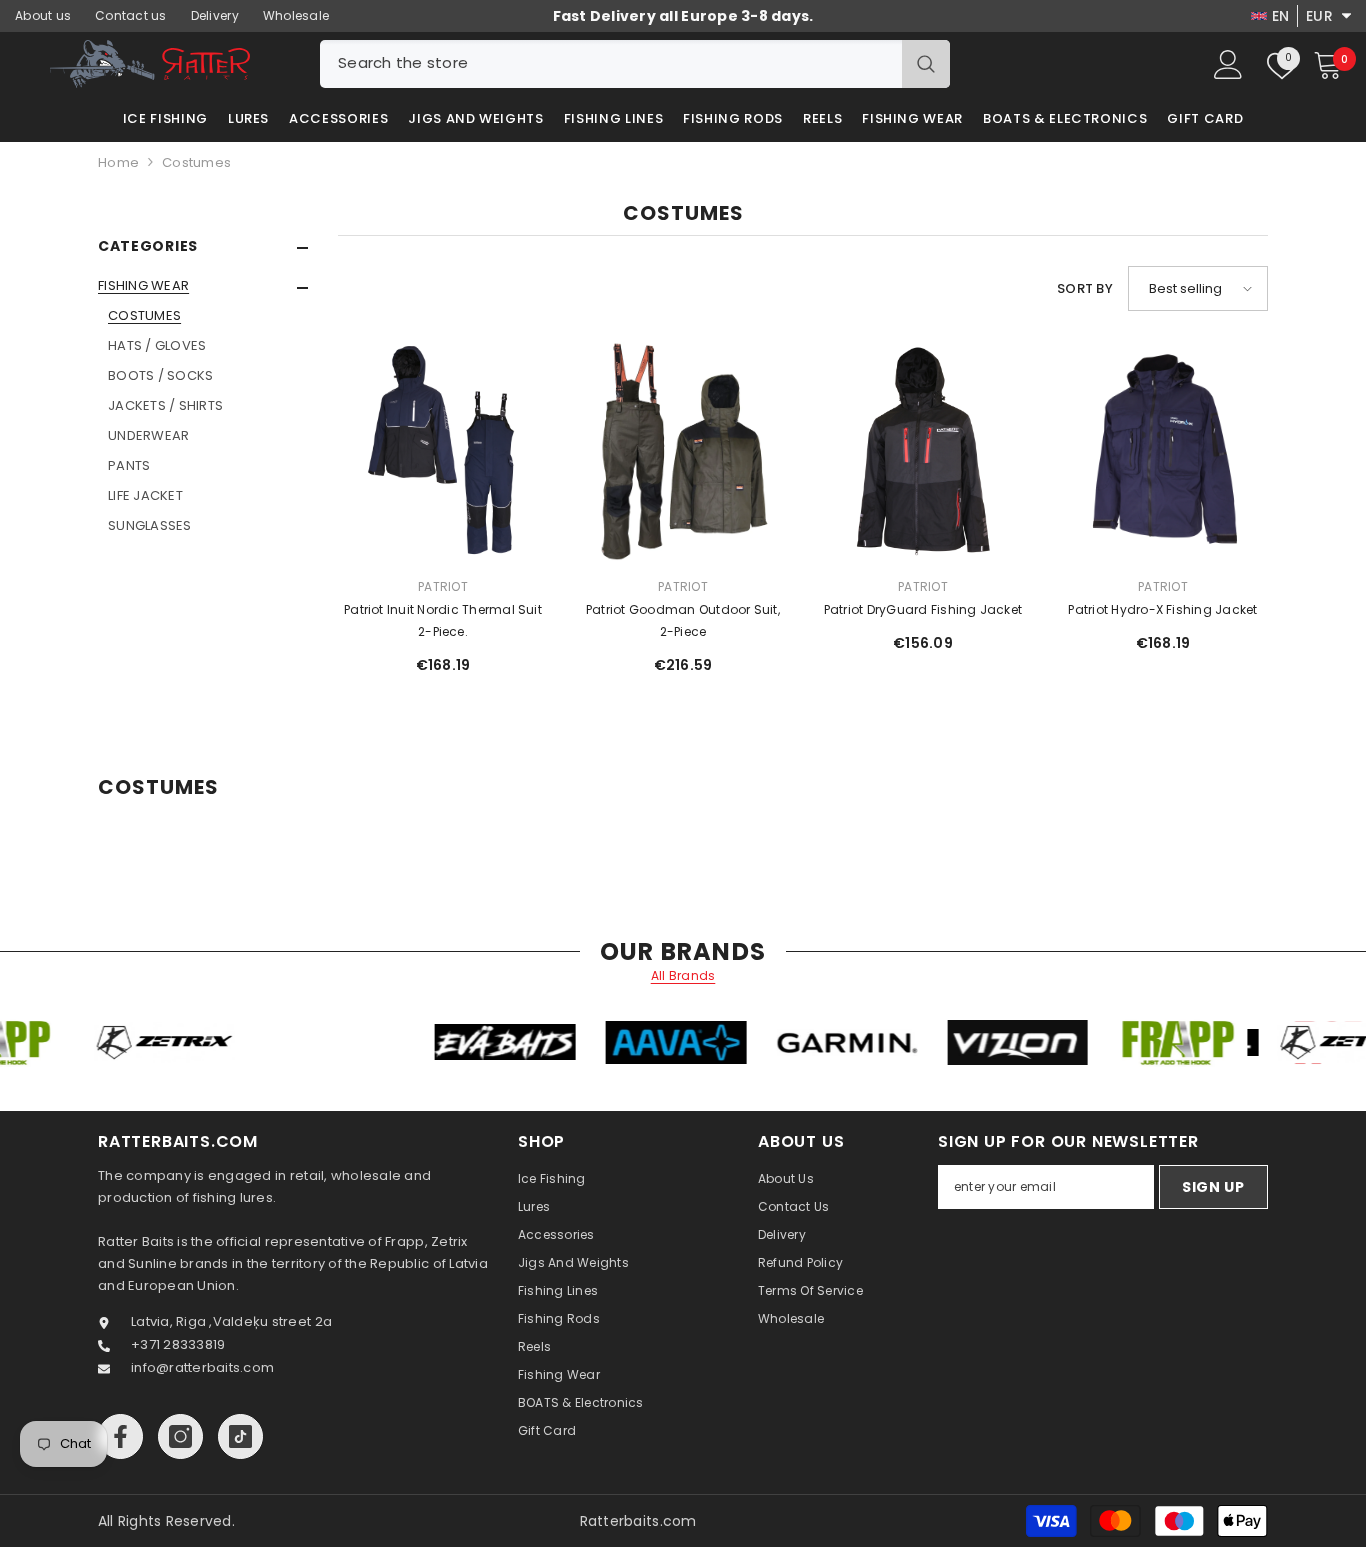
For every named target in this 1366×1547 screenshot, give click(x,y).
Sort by (1085, 288)
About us (43, 15)
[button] (203, 288)
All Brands (683, 976)
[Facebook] (120, 1436)
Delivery (215, 15)
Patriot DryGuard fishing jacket (923, 609)
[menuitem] (203, 406)
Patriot (443, 586)
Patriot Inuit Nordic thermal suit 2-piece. (443, 620)
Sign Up (1213, 1187)
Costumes (196, 162)
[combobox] (611, 64)
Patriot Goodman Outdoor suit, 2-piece (683, 620)
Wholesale (296, 15)
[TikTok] (240, 1436)
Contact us (131, 15)
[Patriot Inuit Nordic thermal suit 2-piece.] (443, 451)
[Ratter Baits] (222, 1042)
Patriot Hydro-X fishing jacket (1162, 609)
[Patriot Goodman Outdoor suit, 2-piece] (683, 451)
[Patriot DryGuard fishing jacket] (923, 451)
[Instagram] (180, 1436)
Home (118, 162)
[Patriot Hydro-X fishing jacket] (1163, 451)
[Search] (635, 64)
